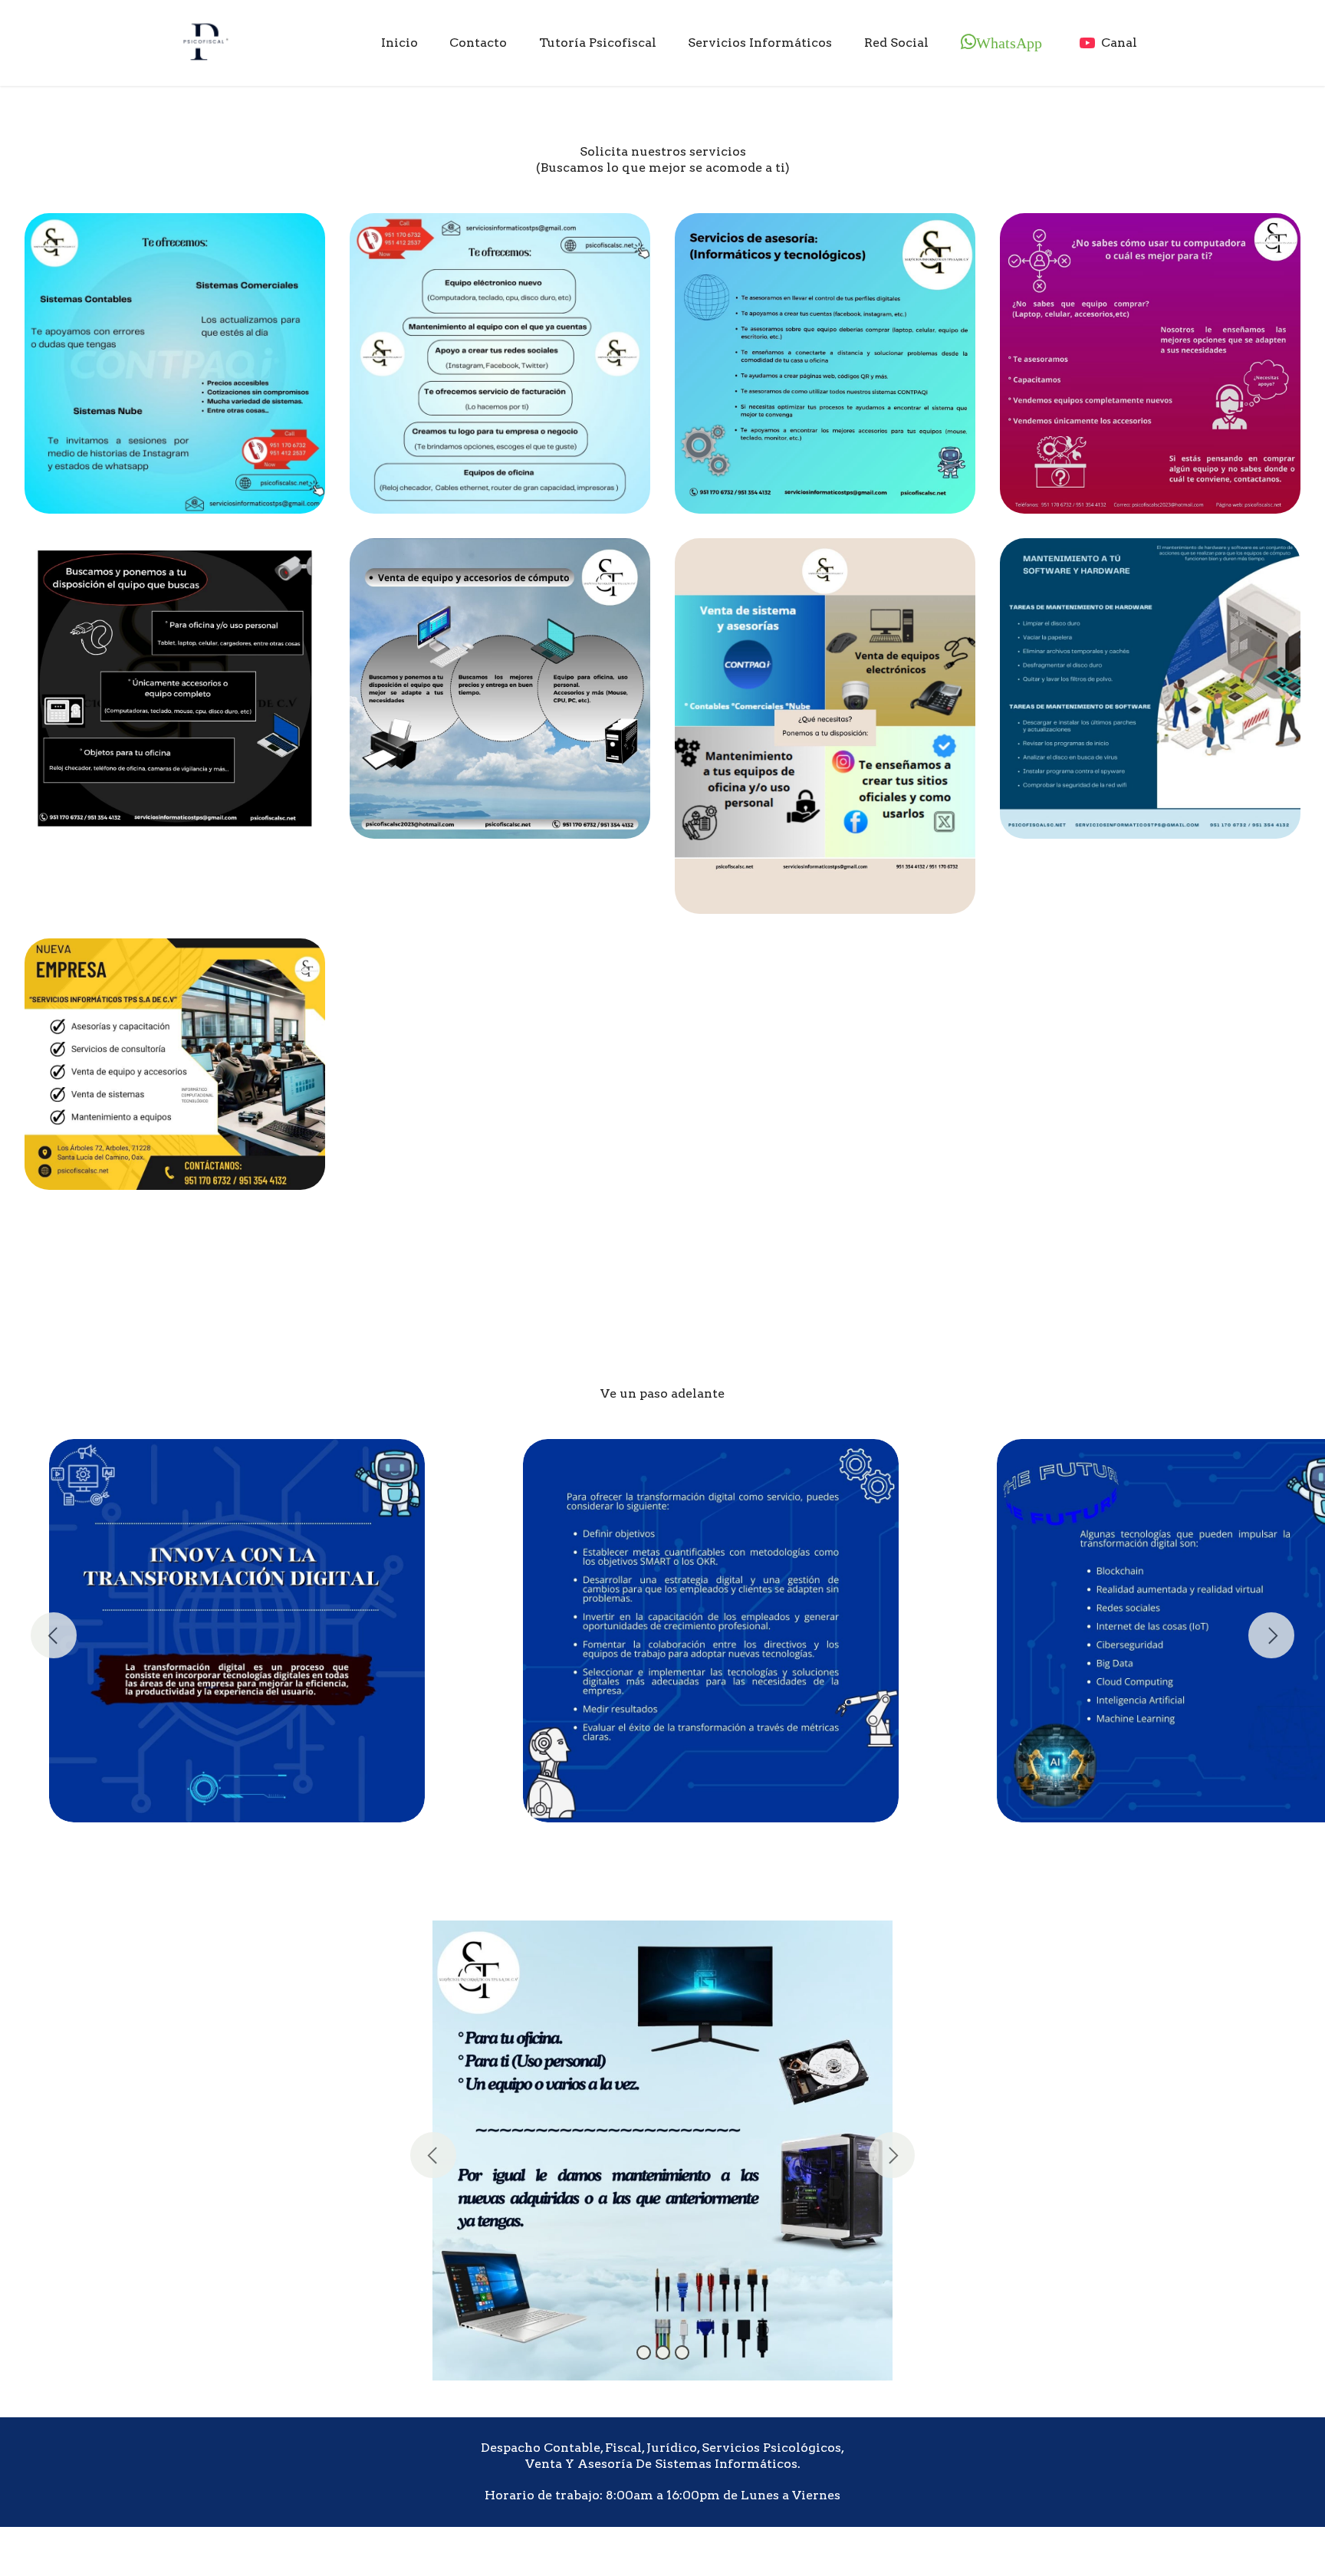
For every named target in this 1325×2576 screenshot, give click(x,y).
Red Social (896, 43)
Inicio (399, 43)
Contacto (478, 43)
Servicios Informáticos (760, 43)
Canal (1121, 43)
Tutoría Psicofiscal (598, 43)
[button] (433, 2155)
